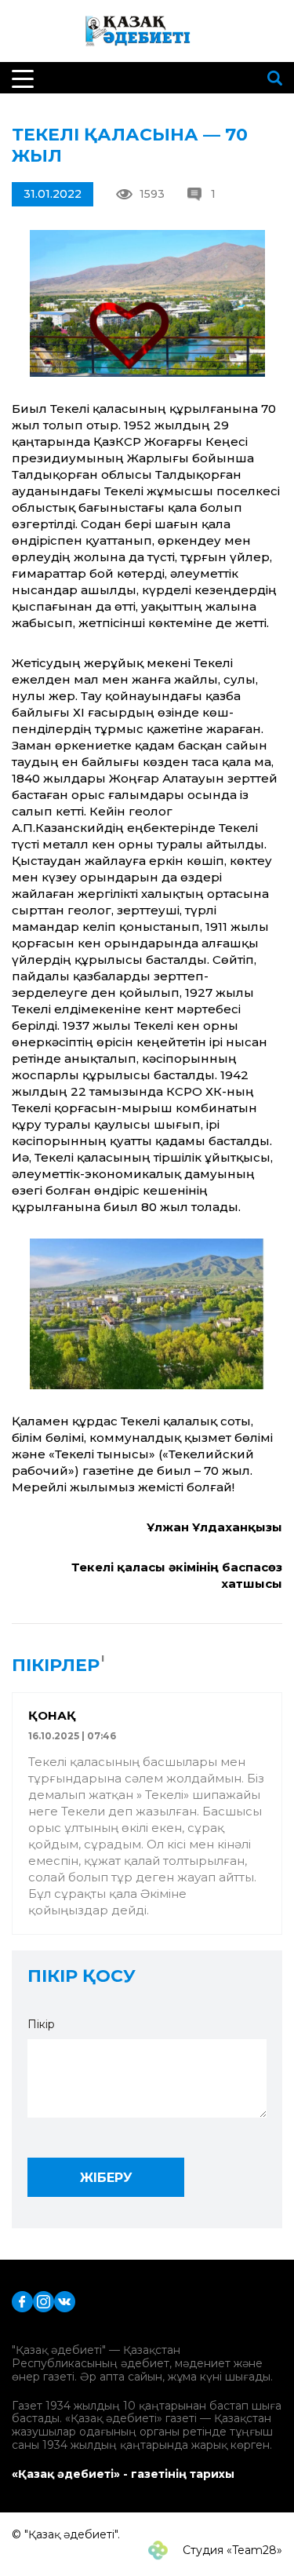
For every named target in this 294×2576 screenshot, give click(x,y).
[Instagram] (44, 2301)
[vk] (65, 2301)
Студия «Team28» (231, 2550)
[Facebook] (22, 2301)
